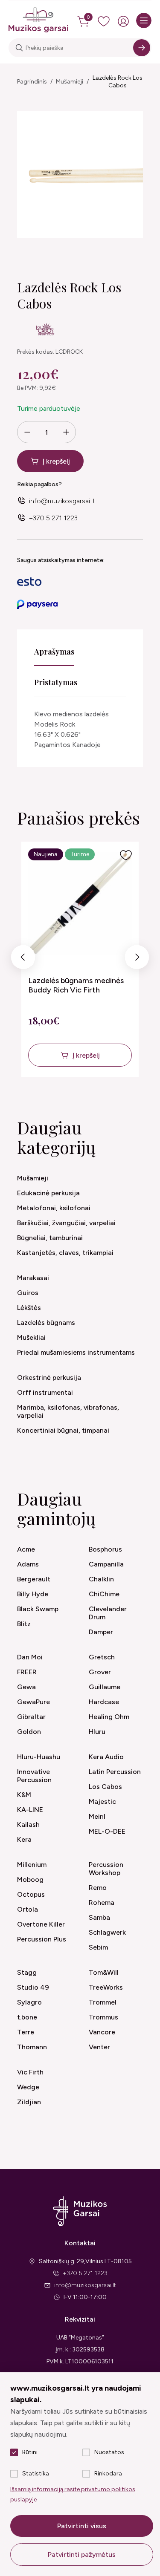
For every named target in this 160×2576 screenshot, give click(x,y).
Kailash (28, 1825)
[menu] (144, 20)
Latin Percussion (115, 1772)
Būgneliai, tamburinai (50, 1238)
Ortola (28, 1909)
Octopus (31, 1894)
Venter (99, 2047)
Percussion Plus (42, 1939)
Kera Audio (106, 1757)
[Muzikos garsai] (38, 20)
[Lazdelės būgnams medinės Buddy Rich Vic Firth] (80, 904)
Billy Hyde (33, 1594)
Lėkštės (29, 1308)
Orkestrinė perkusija (49, 1377)
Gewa (26, 1687)
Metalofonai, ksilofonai (54, 1208)
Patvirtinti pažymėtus (82, 2554)
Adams (28, 1564)
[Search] (142, 48)
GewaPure (33, 1702)
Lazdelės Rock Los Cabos (118, 82)
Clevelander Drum (108, 1613)
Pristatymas (56, 682)
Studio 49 (33, 1987)
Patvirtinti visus (82, 2526)
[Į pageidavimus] (126, 855)
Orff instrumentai (45, 1392)
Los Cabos (105, 1787)
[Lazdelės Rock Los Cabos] (80, 175)
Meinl (97, 1816)
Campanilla (106, 1564)
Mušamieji (70, 82)
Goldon (29, 1732)
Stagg (27, 1972)
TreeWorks (106, 1987)
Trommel (103, 2002)
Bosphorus (105, 1549)
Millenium (32, 1865)
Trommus (103, 2017)
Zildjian (29, 2102)
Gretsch (102, 1657)
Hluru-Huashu (39, 1757)
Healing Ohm (109, 1717)
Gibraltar (31, 1717)
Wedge (28, 2087)
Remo (98, 1888)
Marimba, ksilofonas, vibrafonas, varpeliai (68, 1411)
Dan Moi (30, 1657)
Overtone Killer (41, 1924)
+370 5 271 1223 (53, 518)
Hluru (97, 1732)
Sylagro (29, 2002)
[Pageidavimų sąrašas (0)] (104, 21)
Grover (100, 1672)
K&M (24, 1795)
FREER (27, 1672)
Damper (101, 1632)
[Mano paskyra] (123, 21)
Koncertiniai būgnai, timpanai (63, 1430)
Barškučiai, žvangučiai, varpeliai (66, 1223)
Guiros (28, 1293)
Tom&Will (104, 1972)
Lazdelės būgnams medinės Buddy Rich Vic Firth (76, 985)
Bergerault (34, 1579)
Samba (99, 1917)
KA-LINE (30, 1810)
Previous (23, 959)
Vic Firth (30, 2072)
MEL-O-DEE (107, 1831)
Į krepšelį (56, 461)
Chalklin (101, 1579)
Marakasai (33, 1278)
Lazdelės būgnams (46, 1323)
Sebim (98, 1947)
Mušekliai (31, 1337)
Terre (26, 2032)
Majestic (102, 1801)
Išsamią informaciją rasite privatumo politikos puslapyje (73, 2494)
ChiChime (104, 1594)
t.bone (27, 2017)
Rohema (102, 1902)
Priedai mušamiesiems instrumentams (76, 1352)
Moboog (30, 1879)
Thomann (32, 2047)
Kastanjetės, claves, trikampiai (65, 1253)
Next (137, 959)
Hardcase (104, 1702)
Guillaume (105, 1687)
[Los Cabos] (45, 331)
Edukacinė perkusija (48, 1193)
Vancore (102, 2032)
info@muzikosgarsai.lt (62, 501)
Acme (26, 1549)
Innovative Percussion (34, 1776)
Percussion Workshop (106, 1869)
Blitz (24, 1624)
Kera (24, 1839)
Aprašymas (54, 652)
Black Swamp (38, 1609)
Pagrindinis (32, 82)
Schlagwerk (107, 1932)
